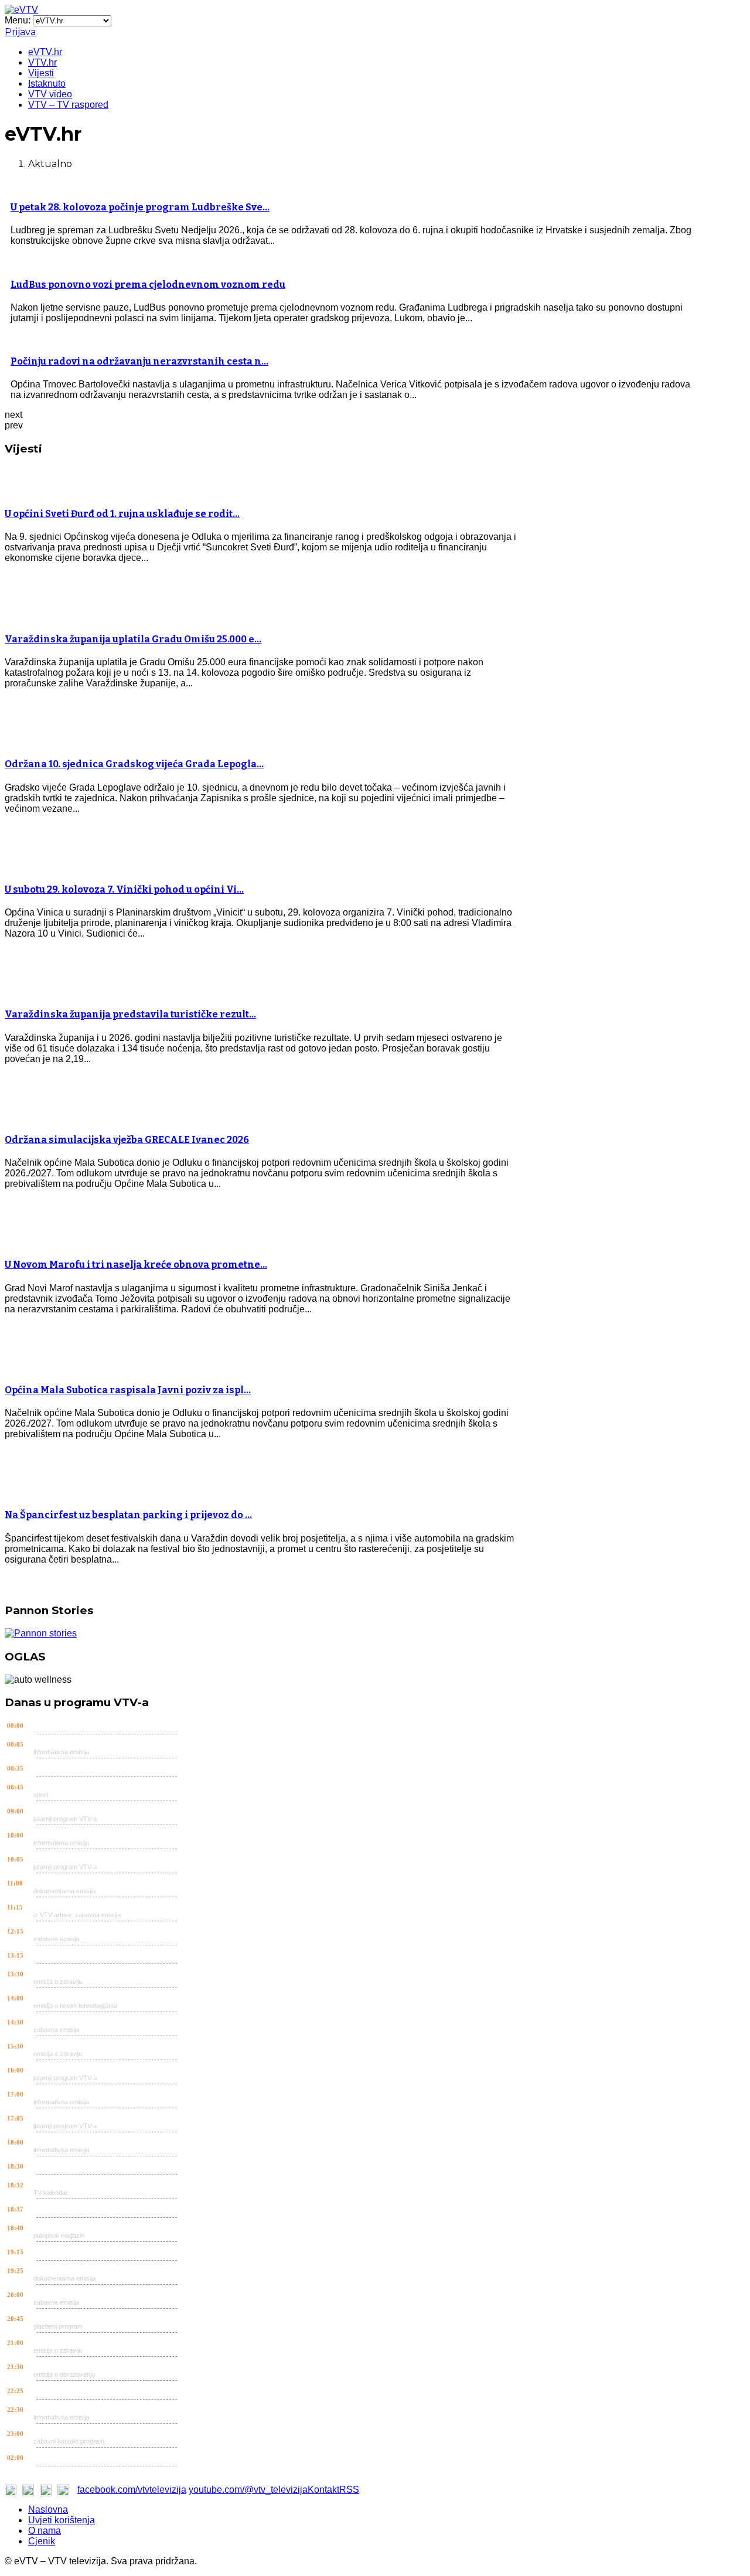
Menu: (19, 20)
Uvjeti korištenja (62, 2520)
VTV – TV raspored (68, 105)
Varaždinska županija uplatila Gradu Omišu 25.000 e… (133, 639)
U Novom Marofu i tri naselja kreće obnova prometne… (136, 1265)
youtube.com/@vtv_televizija (248, 2490)
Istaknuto (47, 84)
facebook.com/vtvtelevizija (132, 2490)
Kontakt (323, 2490)
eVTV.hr (45, 52)
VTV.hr (42, 62)
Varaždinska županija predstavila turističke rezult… (130, 1014)
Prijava (20, 32)
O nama (45, 2531)
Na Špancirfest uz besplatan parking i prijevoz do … (128, 1515)
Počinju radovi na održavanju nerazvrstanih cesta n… (139, 361)
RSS (349, 2490)
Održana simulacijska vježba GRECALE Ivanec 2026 (127, 1140)
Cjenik (42, 2541)
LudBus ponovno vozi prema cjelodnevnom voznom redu (148, 285)
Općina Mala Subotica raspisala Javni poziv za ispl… (128, 1390)
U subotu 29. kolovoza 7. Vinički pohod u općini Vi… (124, 889)
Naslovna (48, 2509)
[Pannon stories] (41, 1633)
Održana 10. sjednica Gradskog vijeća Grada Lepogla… (134, 764)
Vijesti (41, 73)
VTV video (50, 94)
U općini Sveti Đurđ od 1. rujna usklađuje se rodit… (122, 514)
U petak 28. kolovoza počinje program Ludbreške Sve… (140, 207)
